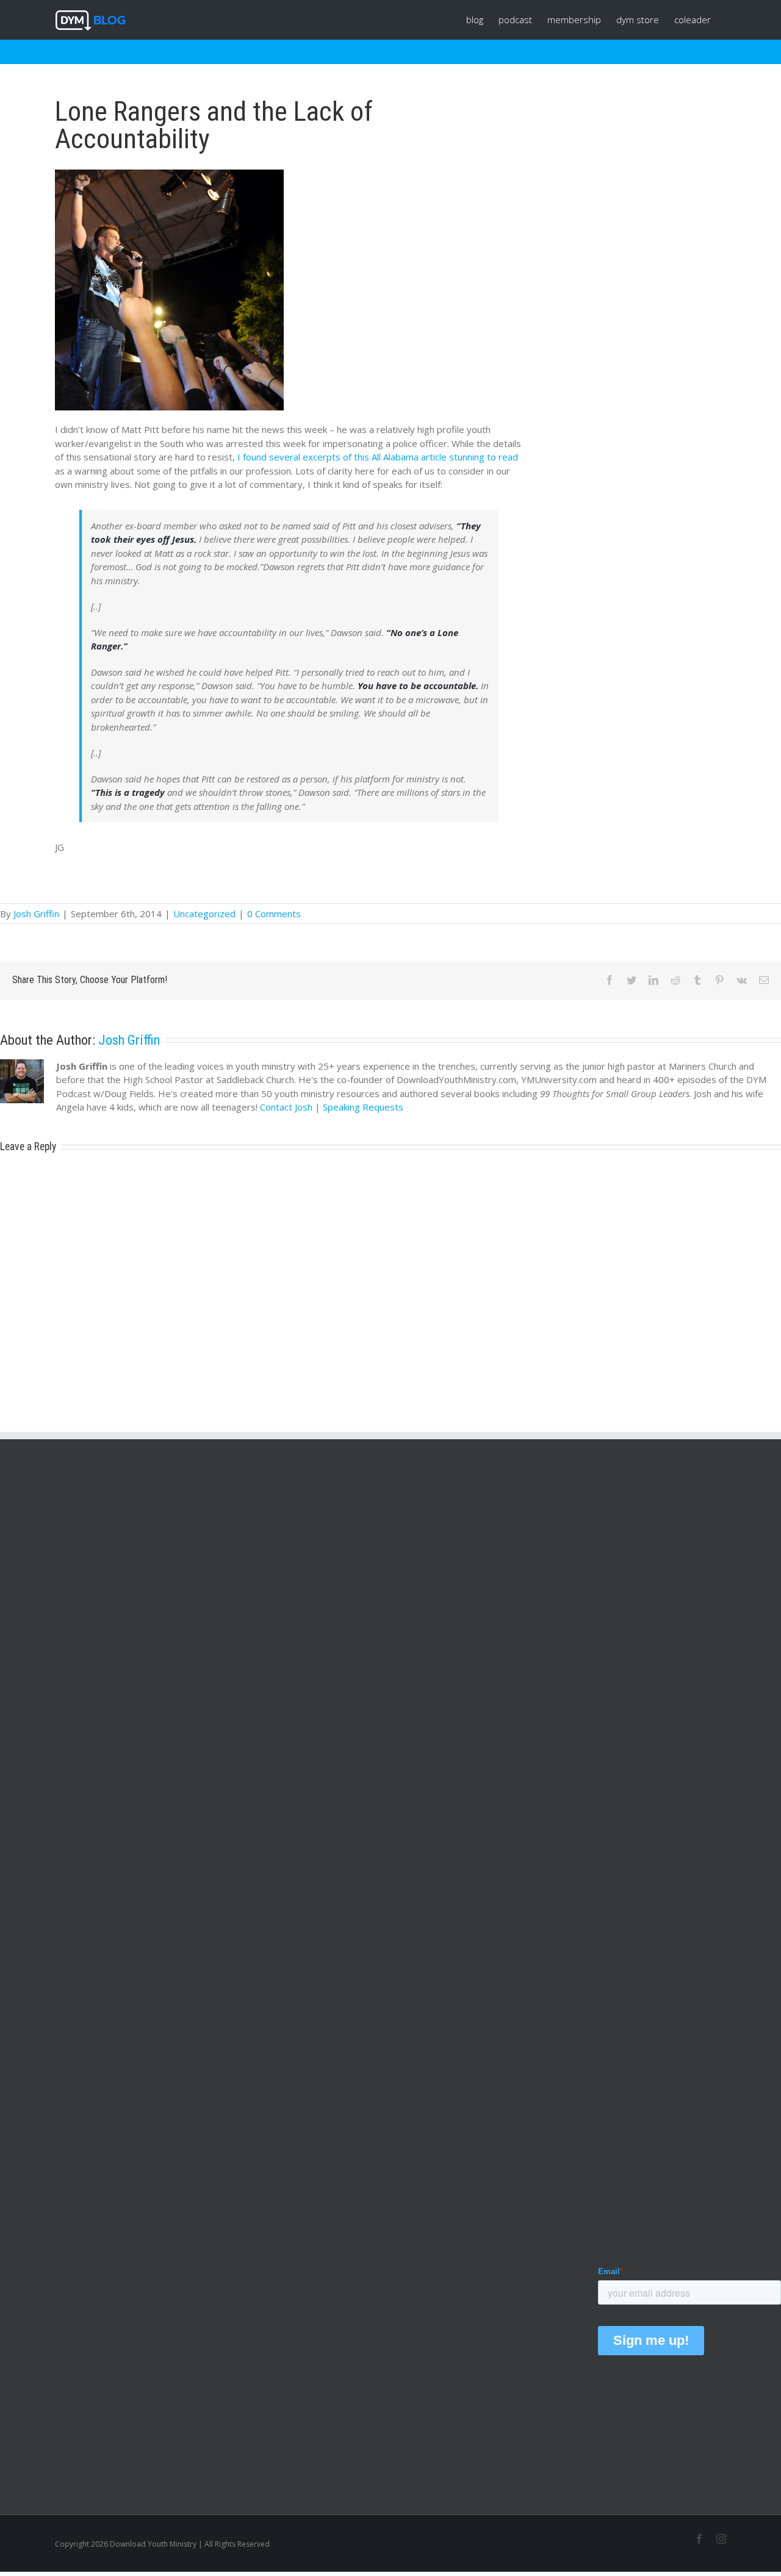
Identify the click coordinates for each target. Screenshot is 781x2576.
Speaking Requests (363, 1107)
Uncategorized (204, 914)
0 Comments (274, 914)
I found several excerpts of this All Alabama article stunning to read (378, 457)
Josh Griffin (36, 914)
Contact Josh (286, 1107)
